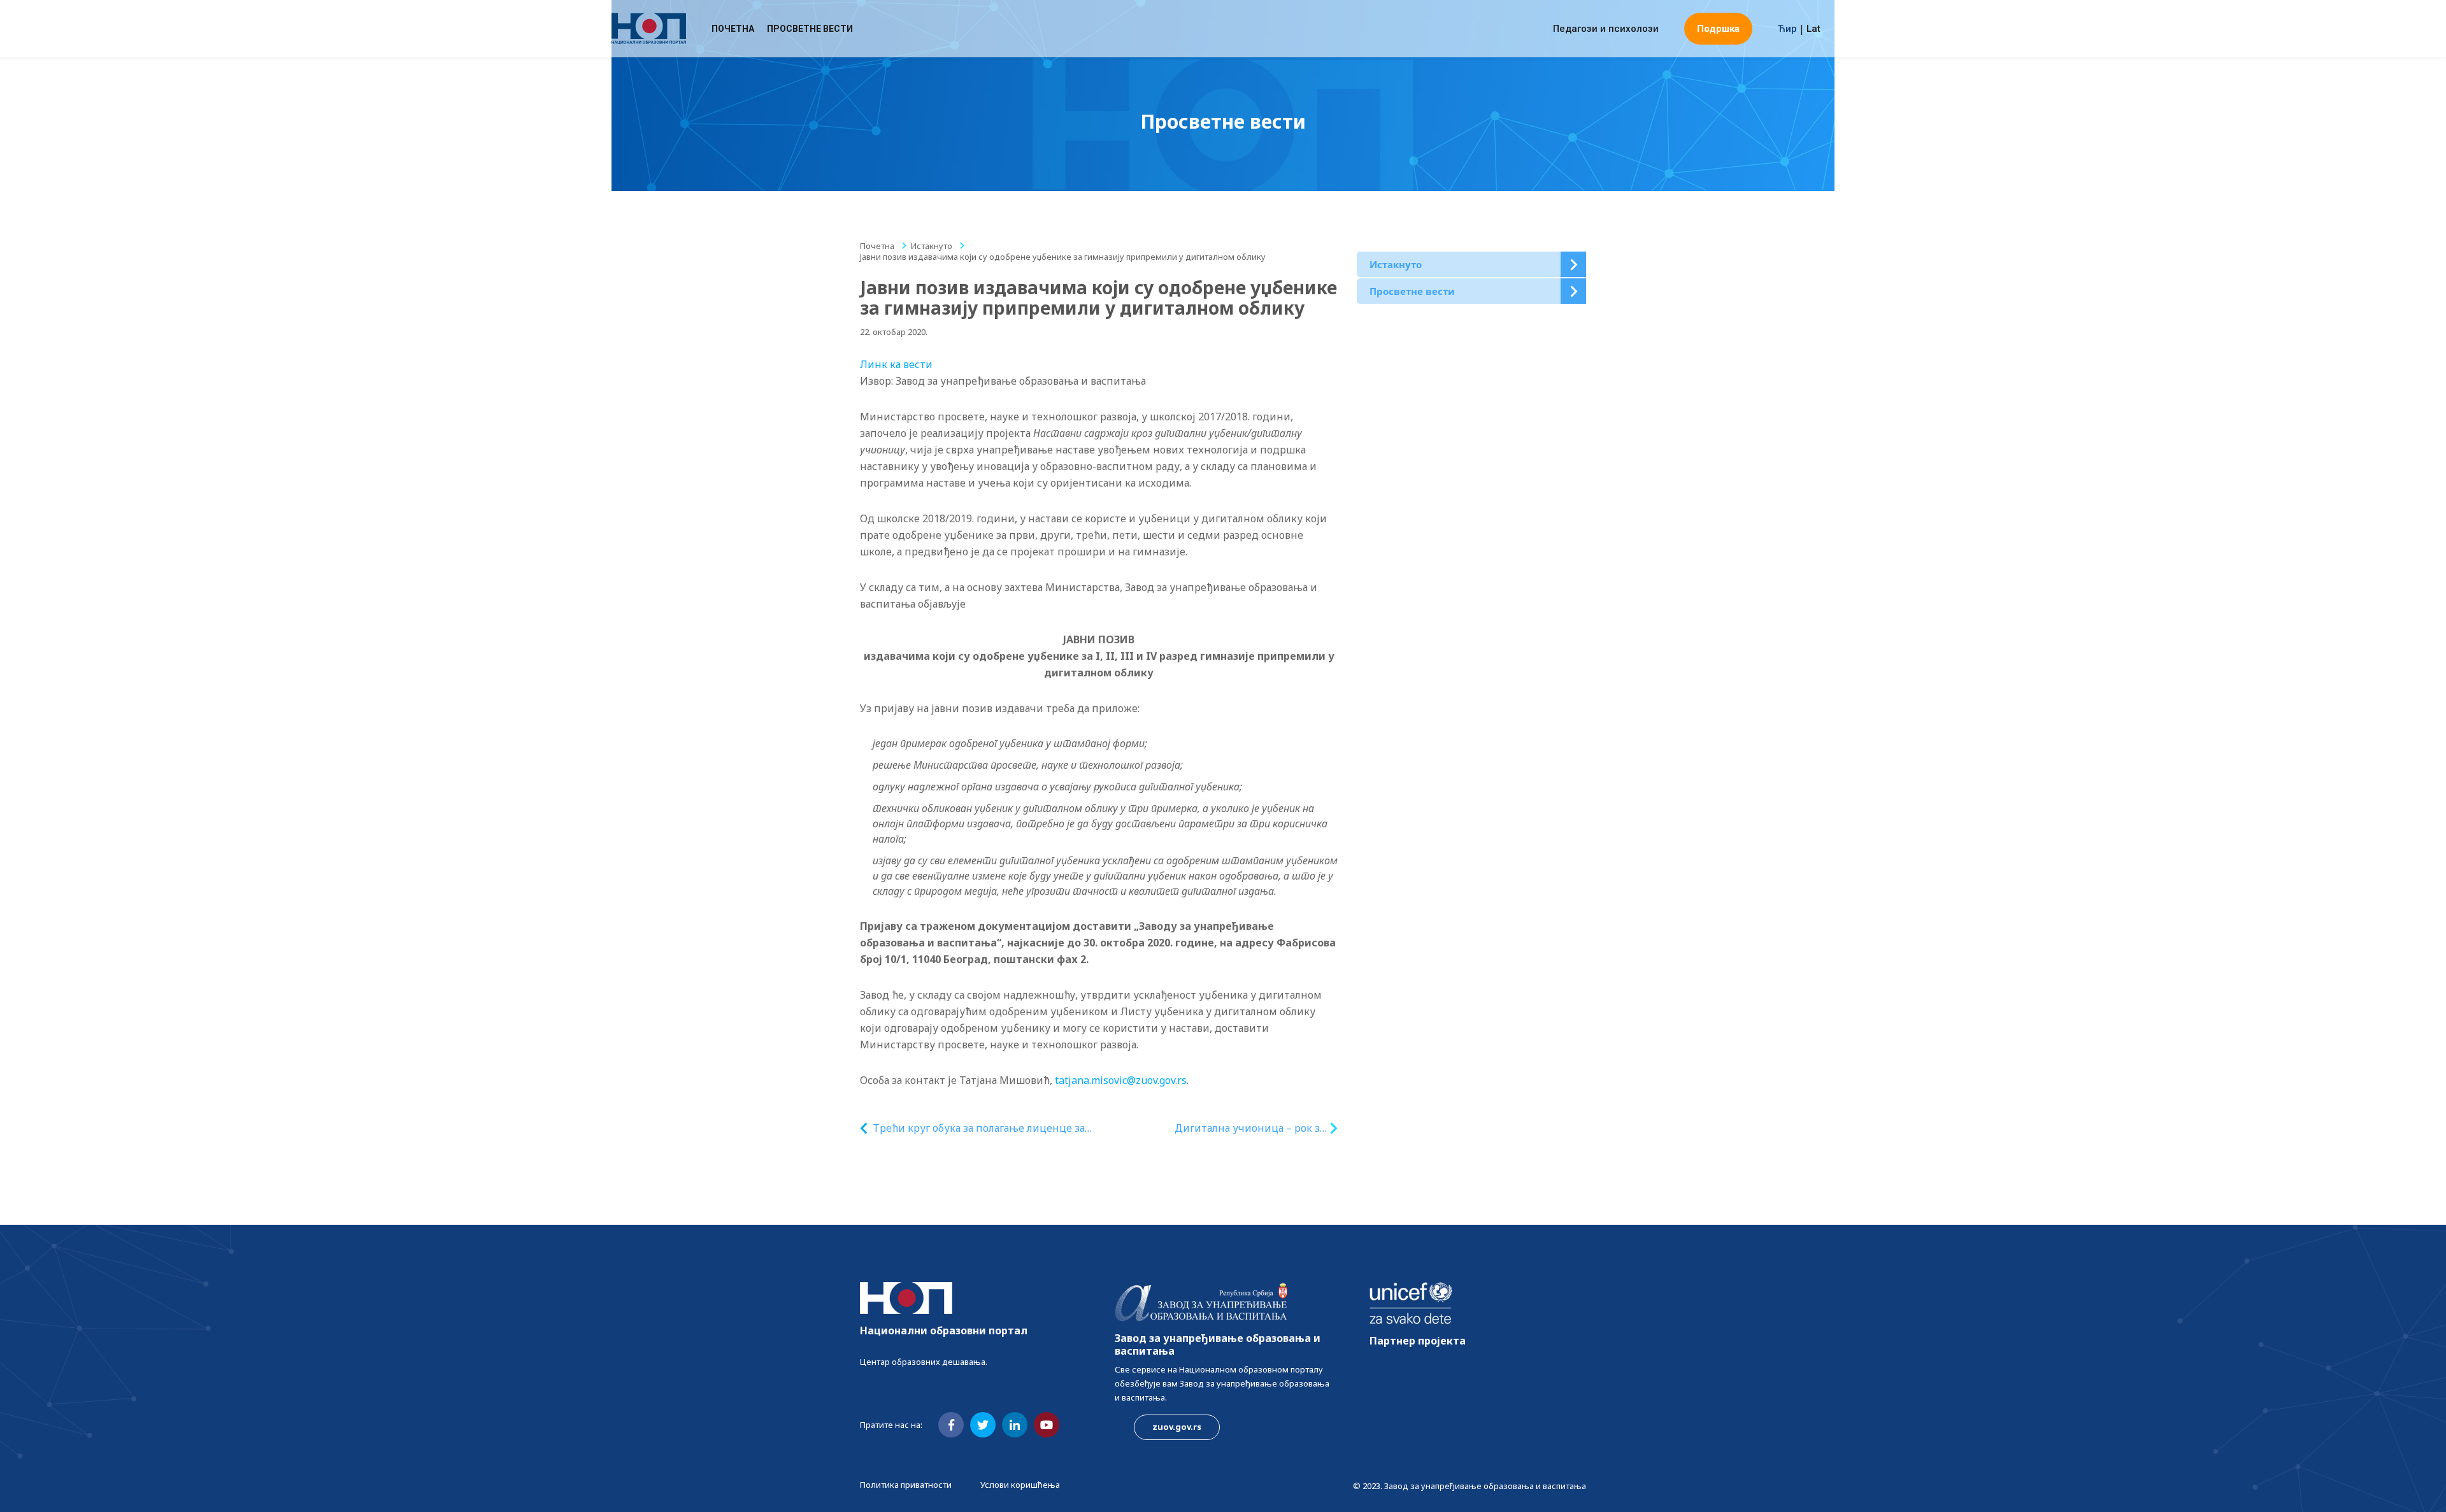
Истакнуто (932, 246)
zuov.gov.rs (1177, 1427)
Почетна (733, 29)
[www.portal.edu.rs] (649, 29)
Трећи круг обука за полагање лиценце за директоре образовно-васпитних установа (981, 1128)
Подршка (1718, 29)
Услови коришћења (1020, 1485)
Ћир (1787, 29)
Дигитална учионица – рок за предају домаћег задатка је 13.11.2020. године (1250, 1128)
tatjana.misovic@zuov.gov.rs (1121, 1080)
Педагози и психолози (1606, 29)
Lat (1813, 29)
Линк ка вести (896, 364)
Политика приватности (906, 1485)
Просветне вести (810, 29)
